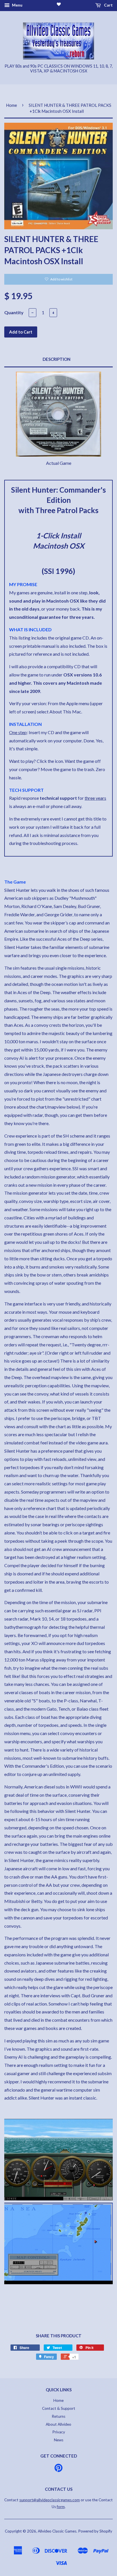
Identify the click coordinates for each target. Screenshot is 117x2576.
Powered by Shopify (95, 2531)
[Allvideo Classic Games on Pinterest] (58, 2470)
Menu (17, 5)
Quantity (14, 312)
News (59, 2440)
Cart (108, 5)
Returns (58, 2416)
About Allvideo (58, 2424)
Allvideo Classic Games (57, 2531)
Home (12, 105)
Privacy (59, 2432)
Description (57, 359)
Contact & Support (59, 2408)
